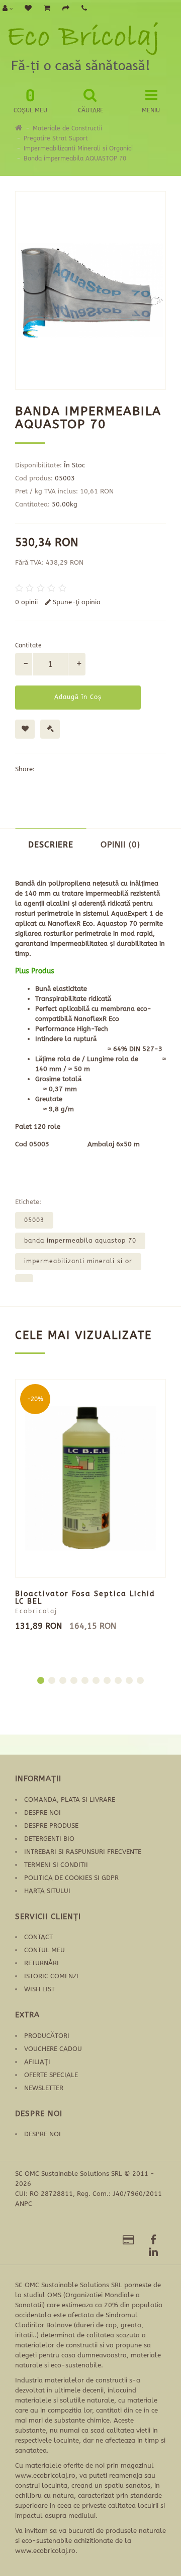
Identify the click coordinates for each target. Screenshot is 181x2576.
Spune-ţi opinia (76, 602)
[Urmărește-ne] (128, 2241)
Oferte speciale (51, 2075)
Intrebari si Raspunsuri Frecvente (83, 1852)
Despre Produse (51, 1826)
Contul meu (44, 1950)
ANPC (24, 2204)
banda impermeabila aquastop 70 (80, 1241)
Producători (47, 2036)
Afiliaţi (37, 2062)
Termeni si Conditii (56, 1865)
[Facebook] (153, 2241)
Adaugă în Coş (78, 697)
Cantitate (28, 645)
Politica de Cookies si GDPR (71, 1878)
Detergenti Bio (49, 1839)
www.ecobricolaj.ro (45, 2475)
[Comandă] (66, 9)
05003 (34, 1220)
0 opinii (26, 602)
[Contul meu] (8, 9)
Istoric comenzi (51, 1976)
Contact (38, 1937)
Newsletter (44, 2088)
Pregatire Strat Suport (56, 138)
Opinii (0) (120, 845)
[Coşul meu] (47, 9)
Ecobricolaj (36, 1611)
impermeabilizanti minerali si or (78, 1261)
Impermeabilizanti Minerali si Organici (78, 148)
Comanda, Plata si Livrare (70, 1799)
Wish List (39, 1989)
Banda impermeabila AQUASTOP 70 (75, 158)
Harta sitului (47, 1891)
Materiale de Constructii (67, 128)
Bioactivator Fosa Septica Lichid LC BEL (85, 1598)
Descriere (51, 845)
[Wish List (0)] (28, 9)
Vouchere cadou (53, 2049)
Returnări (41, 1963)
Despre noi (42, 1813)
